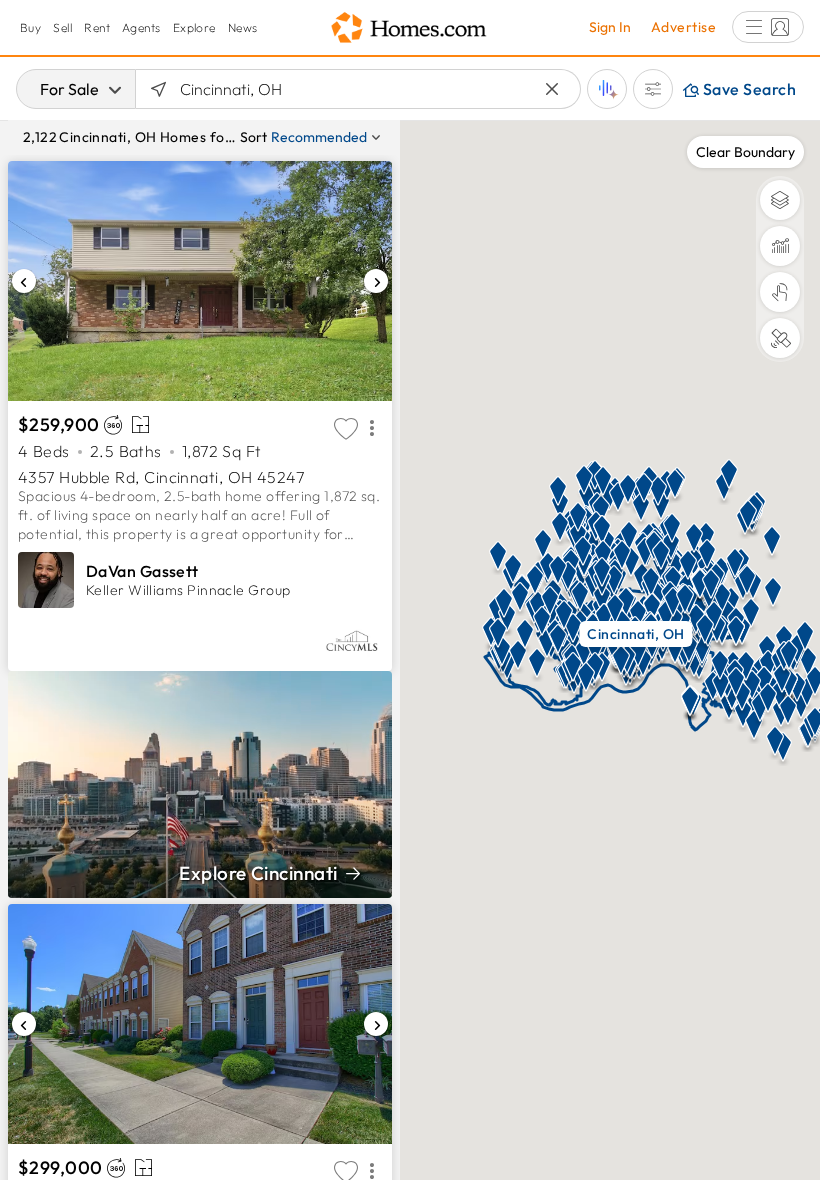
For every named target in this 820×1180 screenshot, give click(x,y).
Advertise (683, 27)
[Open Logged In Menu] (768, 27)
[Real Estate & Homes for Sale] (410, 28)
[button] (558, 565)
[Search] (158, 88)
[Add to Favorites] (346, 429)
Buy (30, 27)
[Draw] (780, 292)
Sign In (610, 27)
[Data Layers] (780, 246)
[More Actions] (372, 429)
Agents (141, 27)
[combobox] (358, 89)
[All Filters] (653, 89)
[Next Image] (376, 281)
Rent (97, 27)
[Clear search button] (552, 89)
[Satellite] (780, 338)
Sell (62, 27)
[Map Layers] (780, 200)
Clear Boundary (745, 152)
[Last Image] (24, 281)
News (243, 27)
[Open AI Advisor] (607, 89)
